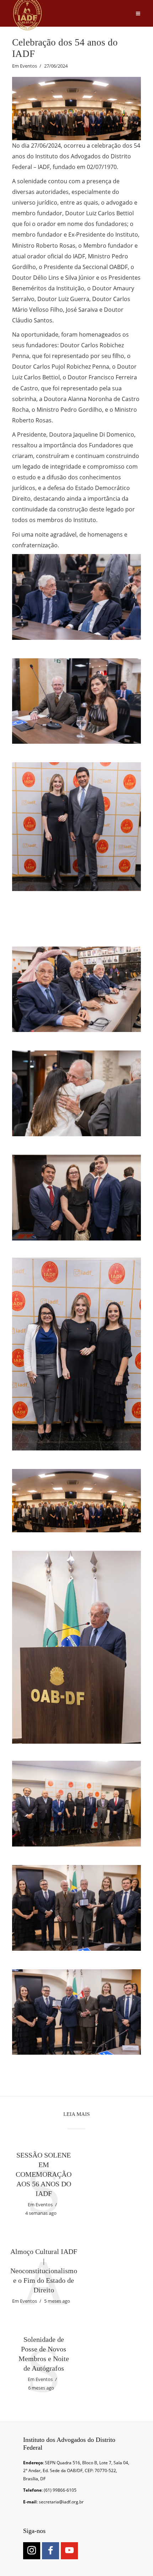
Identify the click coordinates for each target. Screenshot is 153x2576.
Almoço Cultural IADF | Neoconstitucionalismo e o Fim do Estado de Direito (44, 2271)
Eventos (28, 66)
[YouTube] (69, 2551)
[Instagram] (32, 2551)
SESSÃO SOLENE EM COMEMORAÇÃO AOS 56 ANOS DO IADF (44, 2174)
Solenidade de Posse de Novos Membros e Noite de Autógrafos (44, 2354)
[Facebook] (51, 2551)
